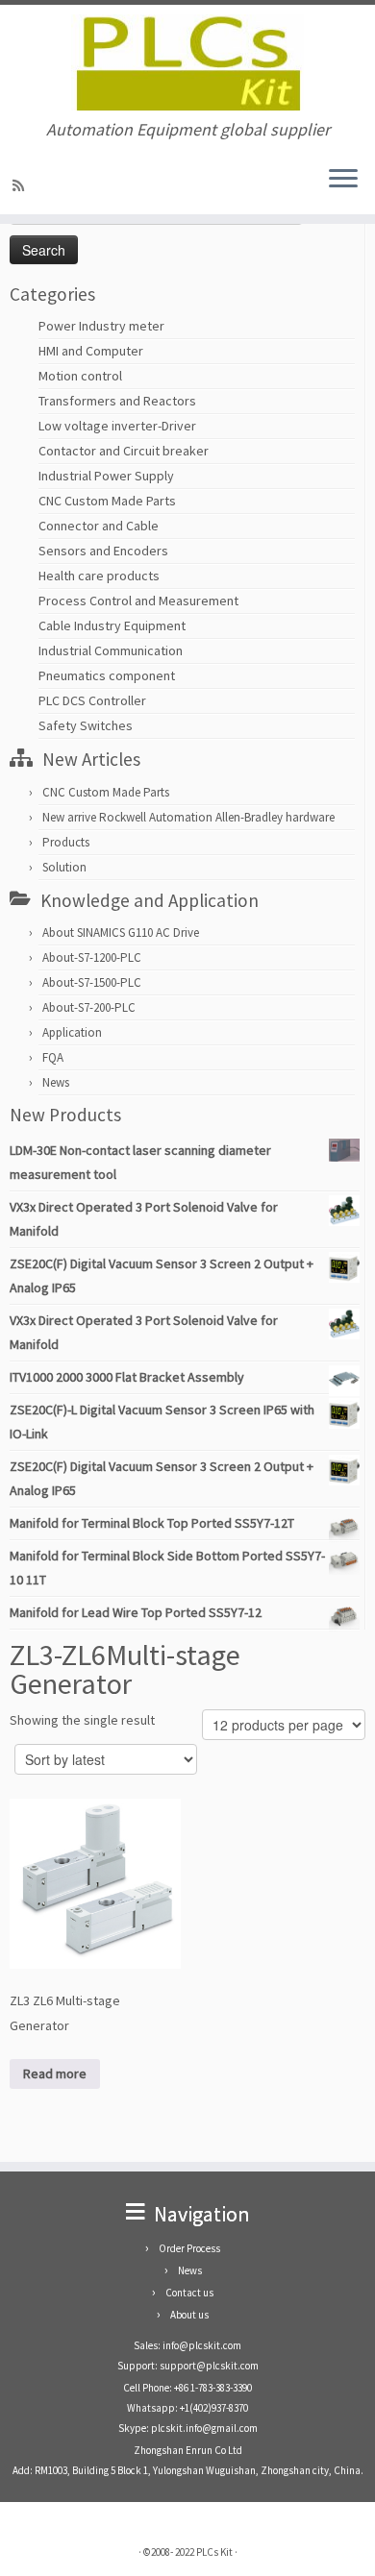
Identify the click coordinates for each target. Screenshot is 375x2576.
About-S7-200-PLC (89, 1007)
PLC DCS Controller (92, 700)
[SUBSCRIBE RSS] (21, 185)
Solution (64, 867)
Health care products (99, 576)
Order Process (189, 2248)
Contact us (189, 2293)
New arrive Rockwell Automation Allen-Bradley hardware (188, 817)
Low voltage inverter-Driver (117, 426)
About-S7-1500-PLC (92, 982)
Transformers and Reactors (117, 401)
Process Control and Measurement (138, 601)
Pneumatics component (107, 675)
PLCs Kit (214, 2552)
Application (72, 1032)
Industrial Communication (111, 650)
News (56, 1082)
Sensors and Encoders (103, 551)
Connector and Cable (99, 526)
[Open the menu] (343, 180)
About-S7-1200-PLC (92, 957)
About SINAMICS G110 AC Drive (121, 932)
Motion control (80, 376)
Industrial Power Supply (106, 476)
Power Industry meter (101, 326)
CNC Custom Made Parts (107, 501)
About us (189, 2315)
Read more (55, 2073)
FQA (53, 1057)
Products (66, 842)
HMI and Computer (91, 351)
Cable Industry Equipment (112, 626)
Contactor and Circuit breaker (124, 451)
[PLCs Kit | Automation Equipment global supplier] (187, 62)
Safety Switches (86, 725)
